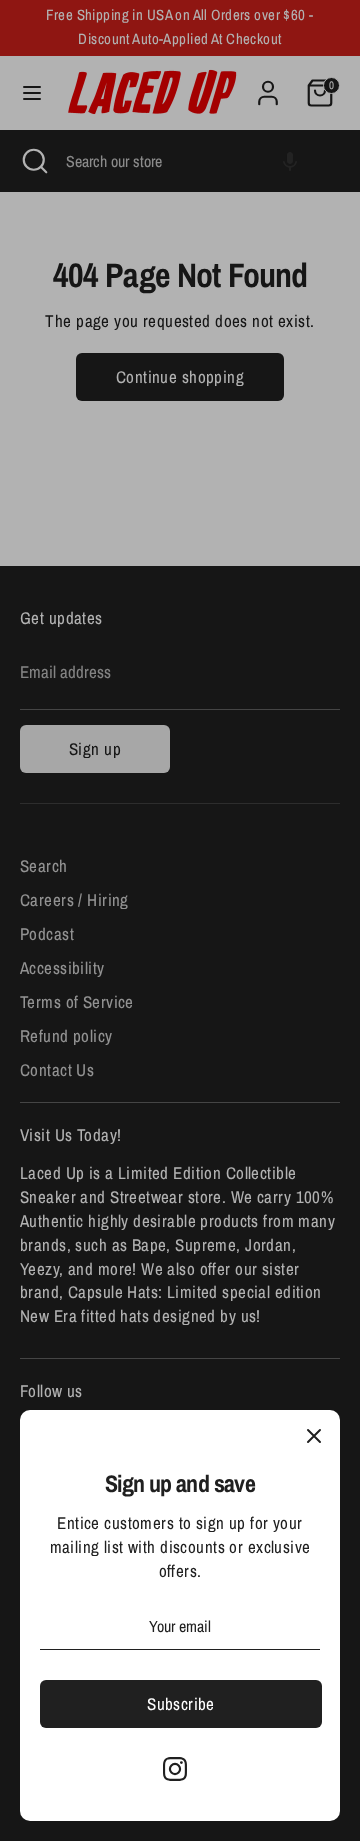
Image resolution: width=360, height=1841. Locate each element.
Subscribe (181, 1703)
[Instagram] (175, 1769)
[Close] (314, 1436)
